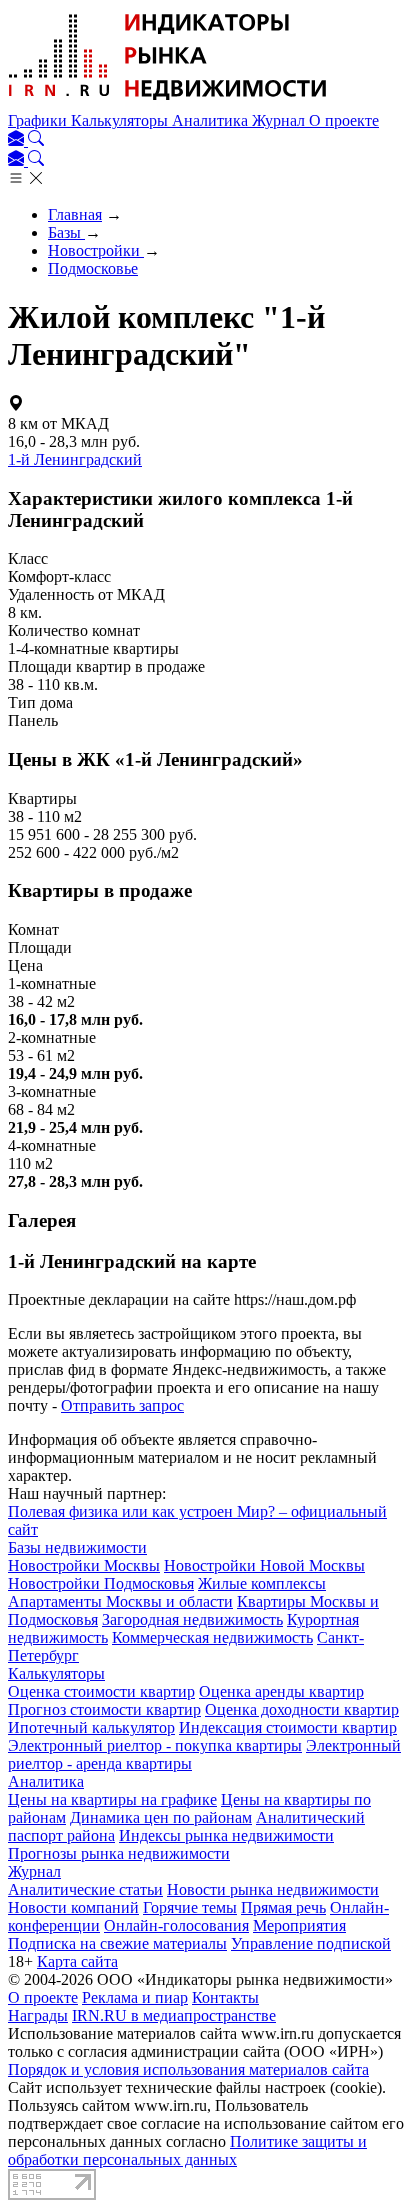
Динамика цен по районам (161, 1817)
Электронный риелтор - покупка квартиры (155, 1745)
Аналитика (212, 120)
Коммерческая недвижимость (212, 1637)
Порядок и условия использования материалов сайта (188, 2069)
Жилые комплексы (262, 1583)
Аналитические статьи (85, 1889)
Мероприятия (299, 1925)
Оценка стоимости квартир (101, 1691)
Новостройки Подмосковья (101, 1583)
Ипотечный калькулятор (91, 1727)
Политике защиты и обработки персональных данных (187, 2150)
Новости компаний (73, 1907)
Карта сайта (77, 1961)
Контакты (225, 1997)
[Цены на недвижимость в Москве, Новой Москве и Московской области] (168, 102)
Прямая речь (283, 1907)
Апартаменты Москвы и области (120, 1601)
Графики (39, 120)
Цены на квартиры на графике (112, 1799)
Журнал (280, 120)
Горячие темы (190, 1907)
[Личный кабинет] (18, 140)
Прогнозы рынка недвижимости (119, 1853)
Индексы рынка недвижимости (226, 1835)
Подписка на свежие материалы (117, 1943)
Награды (38, 2015)
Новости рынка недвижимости (273, 1889)
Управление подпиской (311, 1943)
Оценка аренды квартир (281, 1691)
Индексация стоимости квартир (288, 1727)
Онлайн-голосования (176, 1925)
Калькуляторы (121, 120)
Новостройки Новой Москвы (264, 1565)
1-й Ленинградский (75, 459)
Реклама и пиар (135, 1997)
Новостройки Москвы (84, 1565)
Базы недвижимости (77, 1547)
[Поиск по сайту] (36, 140)
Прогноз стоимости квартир (104, 1709)
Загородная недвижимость (192, 1619)
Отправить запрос (122, 1405)
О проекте (344, 120)
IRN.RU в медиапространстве (174, 2015)
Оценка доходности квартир (302, 1709)
